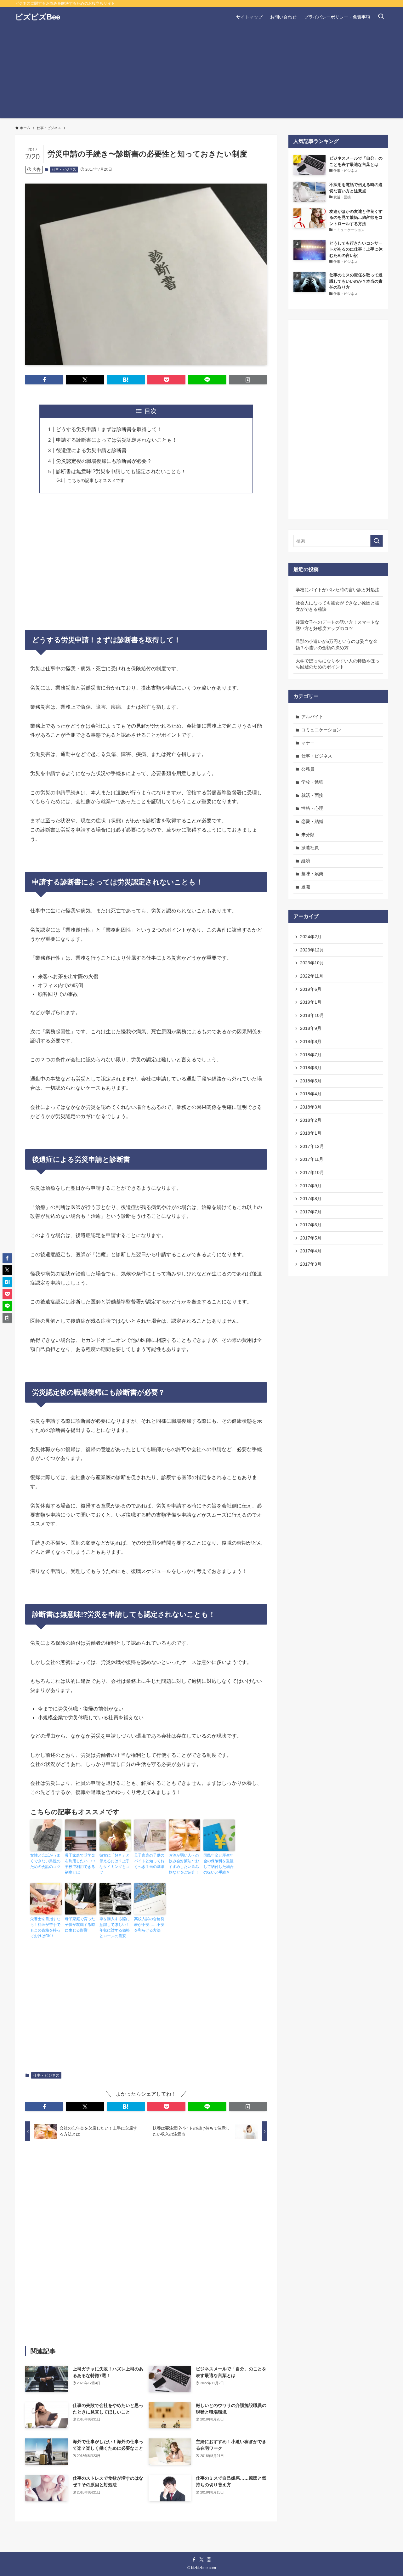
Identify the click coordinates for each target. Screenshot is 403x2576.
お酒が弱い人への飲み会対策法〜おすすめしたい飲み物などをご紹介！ (184, 1864)
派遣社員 (310, 848)
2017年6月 (311, 1225)
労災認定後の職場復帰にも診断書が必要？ (104, 461)
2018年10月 (312, 1015)
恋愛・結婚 (312, 821)
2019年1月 (311, 1002)
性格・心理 (312, 808)
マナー (308, 743)
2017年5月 (311, 1238)
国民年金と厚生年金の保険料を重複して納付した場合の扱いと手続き (219, 1864)
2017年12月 (312, 1146)
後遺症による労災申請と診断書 (91, 450)
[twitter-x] (201, 2560)
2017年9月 (311, 1186)
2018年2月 (311, 1120)
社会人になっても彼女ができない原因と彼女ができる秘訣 (338, 606)
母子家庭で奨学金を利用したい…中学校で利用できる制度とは (80, 1864)
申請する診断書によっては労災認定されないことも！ (116, 440)
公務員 (308, 769)
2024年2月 (311, 937)
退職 (306, 887)
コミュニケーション (321, 730)
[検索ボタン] (381, 17)
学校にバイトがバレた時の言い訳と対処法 (338, 590)
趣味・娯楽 (312, 874)
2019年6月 (311, 989)
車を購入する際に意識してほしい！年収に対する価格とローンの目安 (115, 1927)
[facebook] (194, 2560)
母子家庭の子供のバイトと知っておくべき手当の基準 (149, 1861)
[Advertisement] (201, 74)
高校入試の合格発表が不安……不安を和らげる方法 (149, 1925)
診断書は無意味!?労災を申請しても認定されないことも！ (121, 471)
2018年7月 (311, 1055)
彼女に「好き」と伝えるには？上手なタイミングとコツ (115, 1864)
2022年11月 (312, 976)
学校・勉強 (312, 782)
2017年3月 (311, 1264)
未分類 (308, 835)
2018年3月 (311, 1107)
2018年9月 (311, 1028)
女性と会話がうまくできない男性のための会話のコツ (45, 1861)
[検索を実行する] (377, 541)
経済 (306, 861)
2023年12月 (312, 950)
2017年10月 (312, 1172)
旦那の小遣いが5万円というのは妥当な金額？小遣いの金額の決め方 (337, 644)
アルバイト (312, 717)
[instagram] (209, 2560)
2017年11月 (312, 1159)
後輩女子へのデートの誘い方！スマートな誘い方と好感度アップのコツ (338, 625)
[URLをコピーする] (248, 380)
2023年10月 (312, 963)
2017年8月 (311, 1199)
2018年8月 (311, 1041)
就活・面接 (312, 795)
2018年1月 (311, 1133)
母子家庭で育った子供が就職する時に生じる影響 (80, 1925)
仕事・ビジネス (64, 169)
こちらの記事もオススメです (96, 480)
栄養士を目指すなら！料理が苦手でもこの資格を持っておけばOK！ (45, 1927)
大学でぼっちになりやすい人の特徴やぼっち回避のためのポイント (338, 664)
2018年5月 (311, 1081)
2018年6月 (311, 1068)
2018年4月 (311, 1094)
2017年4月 (311, 1251)
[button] (44, 380)
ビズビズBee (38, 17)
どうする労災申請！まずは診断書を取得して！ (109, 429)
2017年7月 (311, 1212)
